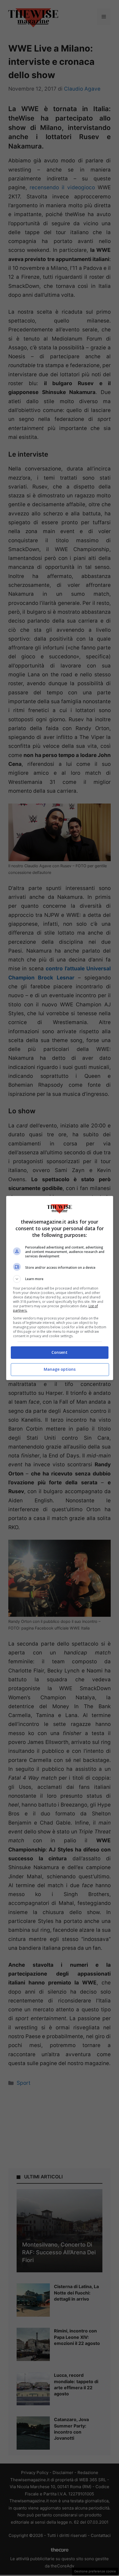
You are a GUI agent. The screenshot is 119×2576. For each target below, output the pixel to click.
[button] (60, 1279)
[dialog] (60, 1288)
